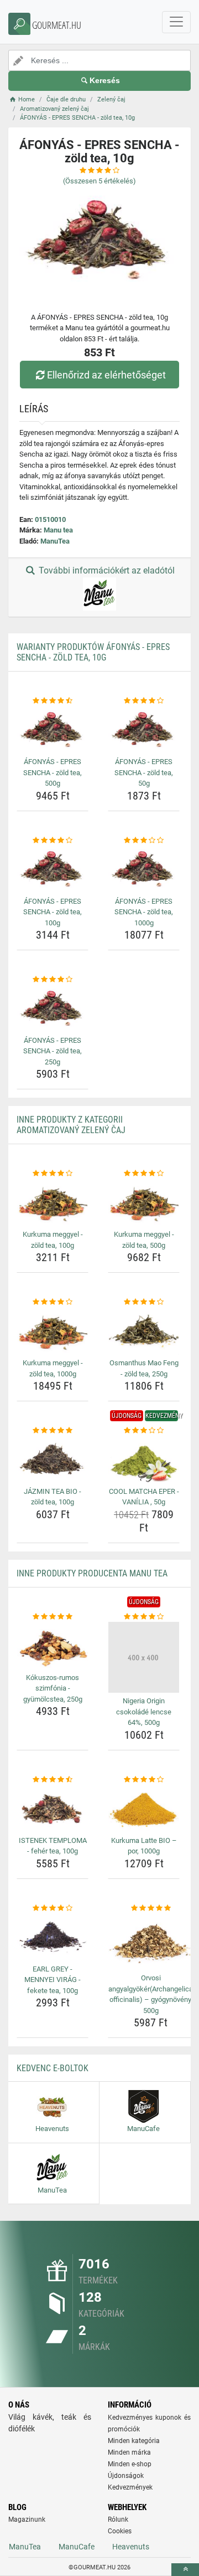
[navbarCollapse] (176, 22)
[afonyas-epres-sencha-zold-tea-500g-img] (53, 730)
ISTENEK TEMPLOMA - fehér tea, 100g (53, 1846)
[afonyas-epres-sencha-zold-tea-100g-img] (53, 869)
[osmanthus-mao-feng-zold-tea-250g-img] (144, 1331)
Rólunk (118, 2519)
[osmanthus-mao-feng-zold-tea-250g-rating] (144, 1302)
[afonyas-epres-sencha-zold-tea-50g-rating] (144, 701)
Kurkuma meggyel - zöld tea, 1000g (53, 1368)
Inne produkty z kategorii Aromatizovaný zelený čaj (71, 1125)
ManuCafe (77, 2547)
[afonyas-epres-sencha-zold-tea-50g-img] (144, 730)
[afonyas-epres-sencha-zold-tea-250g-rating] (53, 980)
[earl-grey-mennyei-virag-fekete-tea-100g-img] (53, 1937)
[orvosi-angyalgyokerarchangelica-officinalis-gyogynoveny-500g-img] (151, 1942)
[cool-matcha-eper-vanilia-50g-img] (144, 1460)
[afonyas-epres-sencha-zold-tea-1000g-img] (144, 869)
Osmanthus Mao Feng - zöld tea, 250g (144, 1368)
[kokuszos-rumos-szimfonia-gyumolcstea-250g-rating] (53, 1617)
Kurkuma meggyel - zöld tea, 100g (53, 1240)
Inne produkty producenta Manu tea (92, 1573)
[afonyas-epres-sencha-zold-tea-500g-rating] (53, 701)
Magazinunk (27, 2519)
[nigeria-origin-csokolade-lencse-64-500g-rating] (144, 1617)
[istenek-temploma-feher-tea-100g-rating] (53, 1780)
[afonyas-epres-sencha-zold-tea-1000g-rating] (144, 841)
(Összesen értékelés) (99, 181)
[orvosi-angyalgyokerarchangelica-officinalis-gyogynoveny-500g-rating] (151, 1908)
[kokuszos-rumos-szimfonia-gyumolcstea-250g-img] (53, 1645)
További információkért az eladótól (106, 570)
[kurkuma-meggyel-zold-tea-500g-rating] (144, 1174)
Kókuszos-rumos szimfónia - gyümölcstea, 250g (53, 1688)
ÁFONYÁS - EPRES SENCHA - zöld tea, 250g (53, 1051)
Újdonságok (126, 2476)
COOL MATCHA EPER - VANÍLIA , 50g (144, 1497)
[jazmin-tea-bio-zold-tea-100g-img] (53, 1460)
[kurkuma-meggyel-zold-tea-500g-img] (144, 1203)
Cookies (120, 2531)
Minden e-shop (130, 2464)
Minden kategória (134, 2441)
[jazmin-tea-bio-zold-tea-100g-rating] (53, 1431)
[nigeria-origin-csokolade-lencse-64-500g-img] (144, 1657)
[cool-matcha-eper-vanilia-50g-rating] (144, 1431)
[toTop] (185, 2570)
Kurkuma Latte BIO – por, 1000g (144, 1846)
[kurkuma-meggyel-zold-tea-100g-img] (53, 1203)
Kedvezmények (130, 2487)
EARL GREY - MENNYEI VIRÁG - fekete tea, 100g (53, 1980)
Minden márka (129, 2452)
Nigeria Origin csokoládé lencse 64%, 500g (144, 1712)
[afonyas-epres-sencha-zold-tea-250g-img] (53, 1009)
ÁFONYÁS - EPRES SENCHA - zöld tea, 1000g (144, 912)
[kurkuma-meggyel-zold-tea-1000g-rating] (53, 1302)
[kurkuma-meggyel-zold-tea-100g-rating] (53, 1174)
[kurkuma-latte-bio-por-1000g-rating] (144, 1780)
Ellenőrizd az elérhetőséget (106, 375)
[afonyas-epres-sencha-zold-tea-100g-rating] (53, 841)
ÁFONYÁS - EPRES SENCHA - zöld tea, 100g (53, 912)
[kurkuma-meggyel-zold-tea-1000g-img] (53, 1331)
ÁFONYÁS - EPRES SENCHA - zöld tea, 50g (144, 772)
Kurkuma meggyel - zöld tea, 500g (144, 1240)
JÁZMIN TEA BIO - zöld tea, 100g (53, 1497)
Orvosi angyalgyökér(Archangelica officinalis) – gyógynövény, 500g (151, 1994)
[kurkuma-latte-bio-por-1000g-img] (144, 1808)
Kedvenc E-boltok (53, 2068)
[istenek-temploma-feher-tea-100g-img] (53, 1808)
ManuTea (55, 541)
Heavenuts (131, 2547)
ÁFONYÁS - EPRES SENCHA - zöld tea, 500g (53, 772)
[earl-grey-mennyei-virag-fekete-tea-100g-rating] (53, 1908)
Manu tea (58, 530)
